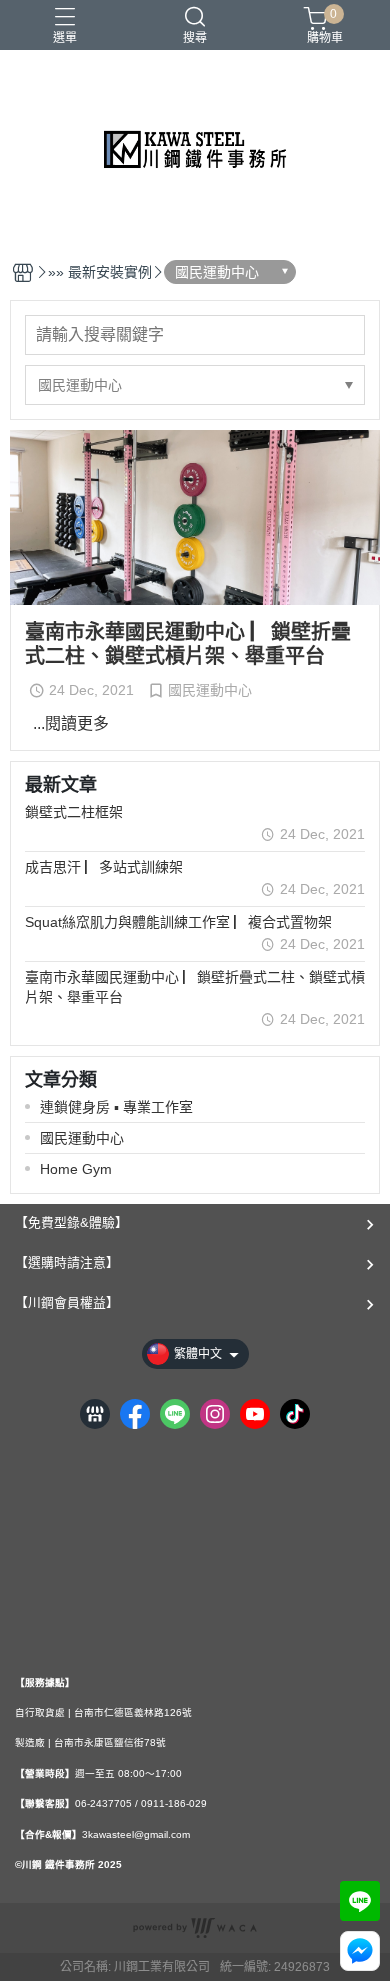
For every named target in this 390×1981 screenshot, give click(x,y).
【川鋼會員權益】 (67, 1302)
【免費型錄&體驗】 (71, 1222)
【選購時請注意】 (67, 1262)
